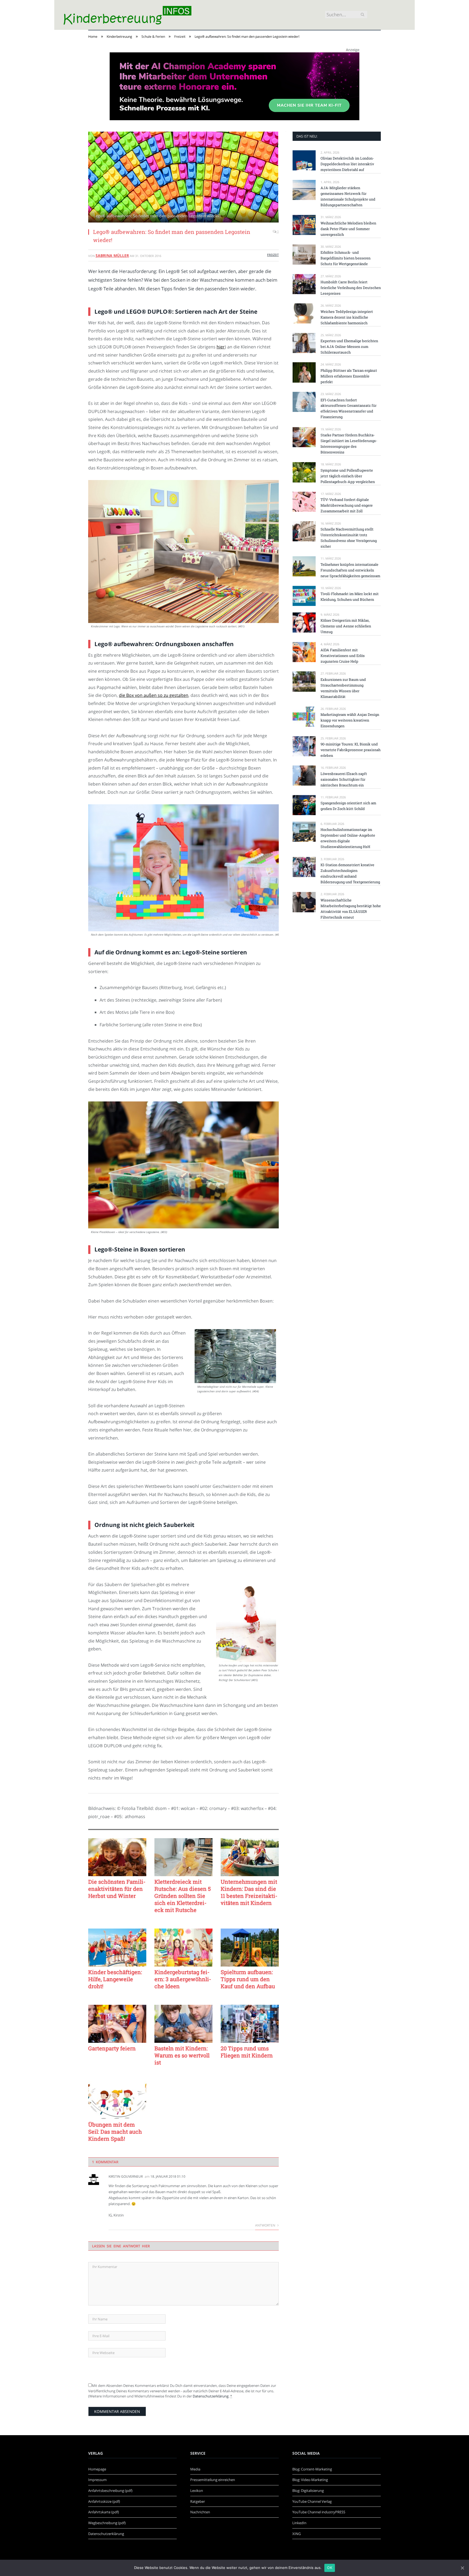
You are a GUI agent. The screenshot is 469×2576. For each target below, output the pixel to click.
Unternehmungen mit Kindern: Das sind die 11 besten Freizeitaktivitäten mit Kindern (249, 1892)
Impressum (97, 2480)
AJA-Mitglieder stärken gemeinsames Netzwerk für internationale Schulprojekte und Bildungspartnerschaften (348, 196)
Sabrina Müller (112, 255)
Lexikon (197, 2491)
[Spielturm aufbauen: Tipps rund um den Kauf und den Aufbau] (250, 1948)
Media (195, 2469)
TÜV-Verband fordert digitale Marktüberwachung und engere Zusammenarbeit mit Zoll (347, 505)
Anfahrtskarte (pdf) (104, 2512)
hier (221, 347)
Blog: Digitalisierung (308, 2491)
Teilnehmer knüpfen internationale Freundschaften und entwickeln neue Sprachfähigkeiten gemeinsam (350, 570)
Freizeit (273, 255)
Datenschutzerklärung (211, 2396)
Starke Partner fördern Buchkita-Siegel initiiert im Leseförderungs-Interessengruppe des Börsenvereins (349, 444)
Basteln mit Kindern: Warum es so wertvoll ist (182, 2055)
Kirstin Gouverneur (126, 2176)
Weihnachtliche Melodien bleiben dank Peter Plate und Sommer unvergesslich (348, 229)
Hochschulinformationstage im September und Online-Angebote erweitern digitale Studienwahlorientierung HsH (348, 838)
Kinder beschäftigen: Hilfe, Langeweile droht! (115, 1979)
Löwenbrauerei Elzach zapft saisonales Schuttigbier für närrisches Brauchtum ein (344, 779)
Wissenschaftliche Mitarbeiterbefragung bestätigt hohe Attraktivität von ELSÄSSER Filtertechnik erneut (351, 909)
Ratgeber (198, 2501)
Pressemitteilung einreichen (213, 2480)
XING (297, 2534)
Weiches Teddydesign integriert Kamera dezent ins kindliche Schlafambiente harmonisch (347, 317)
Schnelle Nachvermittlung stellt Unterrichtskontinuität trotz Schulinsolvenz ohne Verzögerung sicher (349, 538)
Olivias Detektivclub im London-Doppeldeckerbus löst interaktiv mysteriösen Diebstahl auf (347, 164)
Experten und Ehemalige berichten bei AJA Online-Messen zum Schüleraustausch (349, 347)
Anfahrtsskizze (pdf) (104, 2501)
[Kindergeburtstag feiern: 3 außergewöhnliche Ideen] (183, 1948)
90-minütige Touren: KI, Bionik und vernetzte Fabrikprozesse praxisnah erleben (351, 750)
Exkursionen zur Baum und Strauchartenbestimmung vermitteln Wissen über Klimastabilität (343, 688)
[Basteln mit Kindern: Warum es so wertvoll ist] (183, 2024)
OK (330, 2568)
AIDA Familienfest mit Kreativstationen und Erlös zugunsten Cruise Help (343, 656)
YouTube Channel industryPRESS (319, 2512)
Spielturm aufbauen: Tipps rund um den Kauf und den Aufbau (248, 1979)
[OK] (462, 2568)
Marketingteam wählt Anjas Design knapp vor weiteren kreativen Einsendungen (350, 720)
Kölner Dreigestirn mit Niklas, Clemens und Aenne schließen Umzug (346, 626)
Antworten (266, 2225)
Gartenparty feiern (112, 2048)
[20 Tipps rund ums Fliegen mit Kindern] (250, 2024)
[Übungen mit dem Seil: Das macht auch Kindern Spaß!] (117, 2100)
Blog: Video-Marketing (310, 2480)
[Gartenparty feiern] (117, 2024)
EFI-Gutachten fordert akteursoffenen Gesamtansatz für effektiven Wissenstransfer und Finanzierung (348, 409)
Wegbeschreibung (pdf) (107, 2523)
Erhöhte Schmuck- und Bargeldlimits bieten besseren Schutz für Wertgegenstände (346, 258)
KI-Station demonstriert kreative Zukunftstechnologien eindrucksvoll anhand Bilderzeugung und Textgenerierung (350, 873)
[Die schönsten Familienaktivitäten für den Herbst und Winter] (117, 1857)
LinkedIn (299, 2523)
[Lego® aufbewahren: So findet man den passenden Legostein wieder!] (183, 178)
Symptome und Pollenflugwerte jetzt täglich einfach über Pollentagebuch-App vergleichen (348, 476)
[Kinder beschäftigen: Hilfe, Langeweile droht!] (117, 1948)
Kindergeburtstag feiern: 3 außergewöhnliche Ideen (183, 1979)
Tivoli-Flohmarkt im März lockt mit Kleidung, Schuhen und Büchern (350, 597)
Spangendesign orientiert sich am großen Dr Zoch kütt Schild (348, 806)
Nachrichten (200, 2512)
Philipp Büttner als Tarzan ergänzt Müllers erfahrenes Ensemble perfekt (349, 376)
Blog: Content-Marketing (312, 2469)
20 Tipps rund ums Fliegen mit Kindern (247, 2052)
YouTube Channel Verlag (312, 2501)
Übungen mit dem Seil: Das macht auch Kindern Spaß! (115, 2132)
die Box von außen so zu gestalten (154, 695)
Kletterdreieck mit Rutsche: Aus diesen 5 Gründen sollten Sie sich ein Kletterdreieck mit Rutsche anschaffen (183, 1896)
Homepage (97, 2469)
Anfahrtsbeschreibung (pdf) (110, 2491)
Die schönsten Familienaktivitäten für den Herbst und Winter (117, 1889)
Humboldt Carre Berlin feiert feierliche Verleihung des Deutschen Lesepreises (351, 288)
